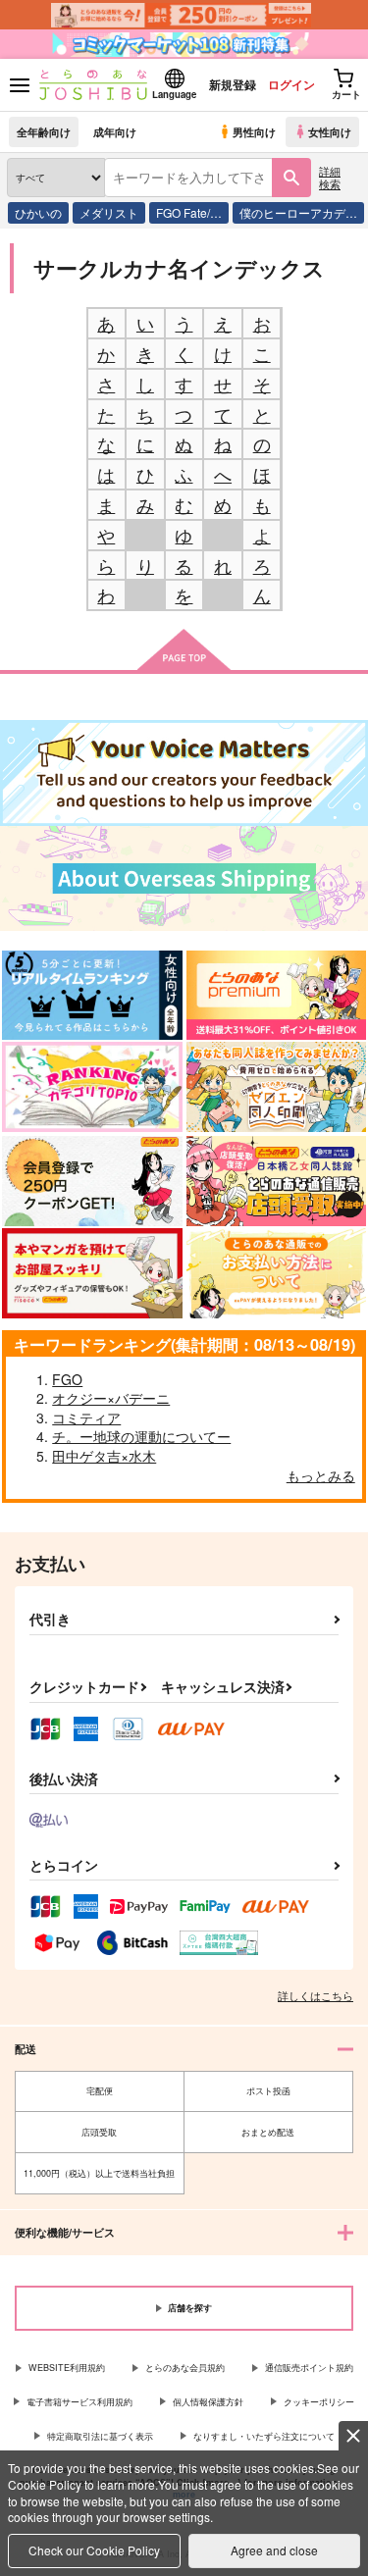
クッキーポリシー (319, 2402)
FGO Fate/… (189, 212)
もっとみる (321, 1475)
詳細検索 (330, 177)
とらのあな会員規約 (185, 2368)
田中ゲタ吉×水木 (104, 1456)
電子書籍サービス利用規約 (79, 2402)
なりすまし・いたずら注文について (264, 2436)
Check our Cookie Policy (94, 2550)
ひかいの (38, 212)
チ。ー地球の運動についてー (141, 1436)
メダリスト (109, 212)
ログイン (291, 84)
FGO (67, 1379)
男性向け (254, 131)
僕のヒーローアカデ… (298, 212)
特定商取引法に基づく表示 (100, 2436)
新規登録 (233, 84)
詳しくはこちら (315, 1995)
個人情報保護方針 (208, 2402)
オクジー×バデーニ (111, 1398)
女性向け (330, 131)
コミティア (86, 1417)
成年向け (115, 131)
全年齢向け (44, 131)
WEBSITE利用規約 (67, 2368)
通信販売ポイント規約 (309, 2368)
